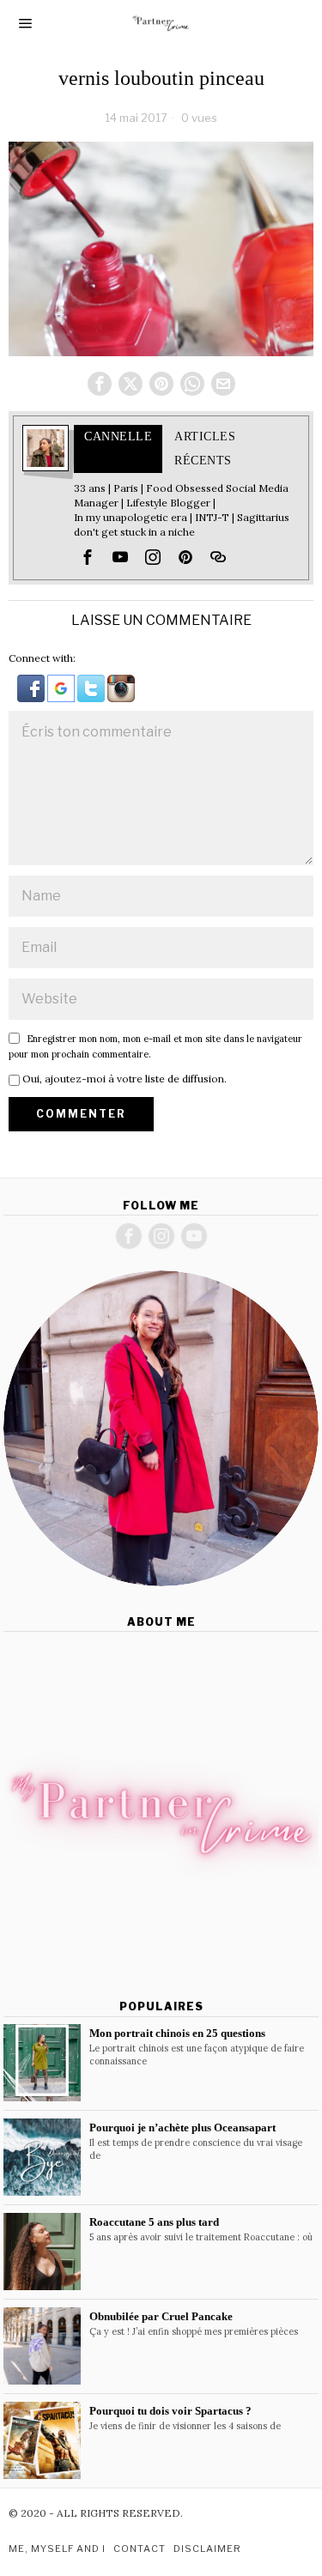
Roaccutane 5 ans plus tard (154, 2222)
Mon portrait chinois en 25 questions (177, 2033)
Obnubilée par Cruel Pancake (161, 2316)
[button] (32, 687)
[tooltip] (100, 384)
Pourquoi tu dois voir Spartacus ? (170, 2411)
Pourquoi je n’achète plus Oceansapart (182, 2127)
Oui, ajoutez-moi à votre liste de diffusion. (123, 1079)
